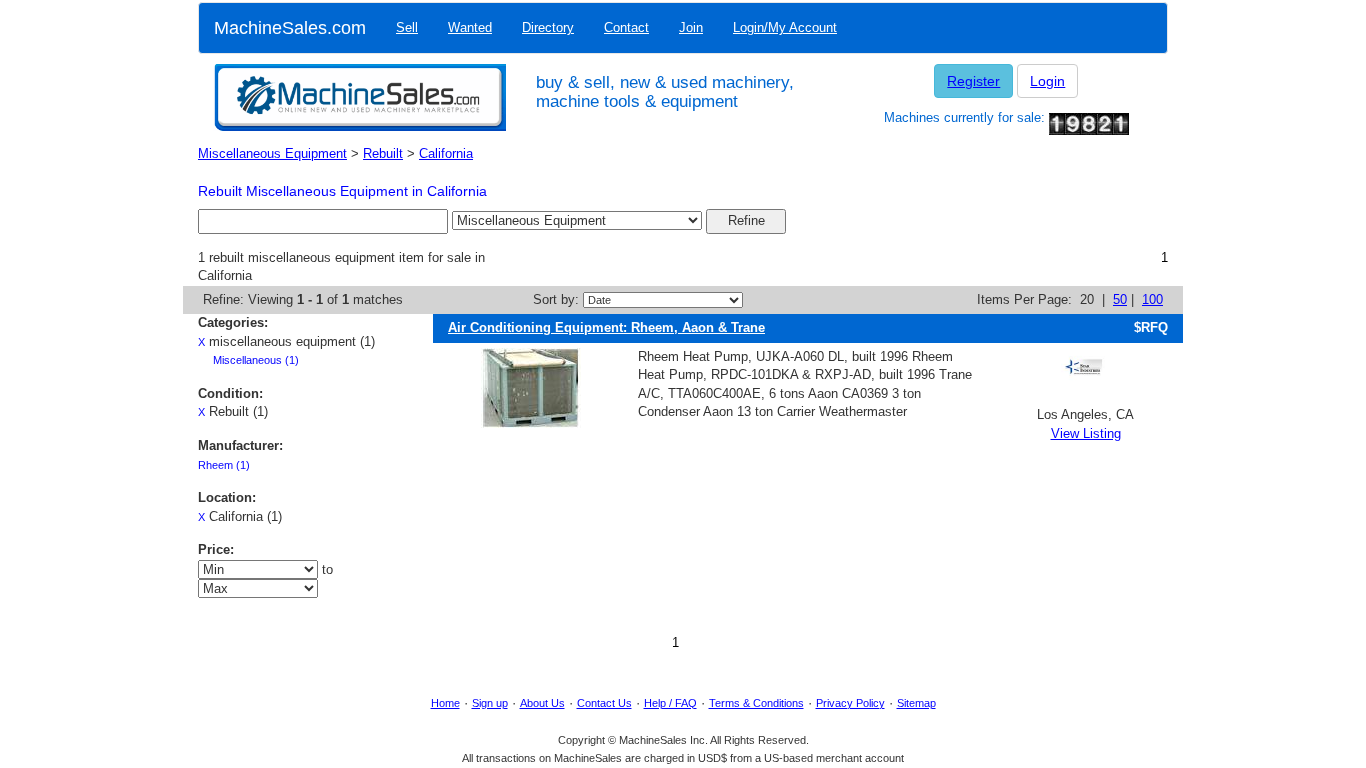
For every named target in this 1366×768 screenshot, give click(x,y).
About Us (542, 703)
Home (445, 703)
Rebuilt (383, 153)
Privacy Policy (850, 703)
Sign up (490, 703)
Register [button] (973, 81)
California (446, 153)
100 (1152, 299)
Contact (626, 27)
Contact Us (604, 703)
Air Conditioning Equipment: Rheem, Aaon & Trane (606, 327)
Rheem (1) (224, 465)
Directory (548, 27)
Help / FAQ (670, 703)
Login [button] (1047, 81)
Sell (407, 27)
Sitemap (916, 703)
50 (1120, 299)
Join (691, 27)
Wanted (470, 27)
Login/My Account (785, 27)
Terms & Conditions (756, 703)
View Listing (1086, 433)
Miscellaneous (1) (256, 360)
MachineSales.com (290, 28)
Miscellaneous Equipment (272, 153)
